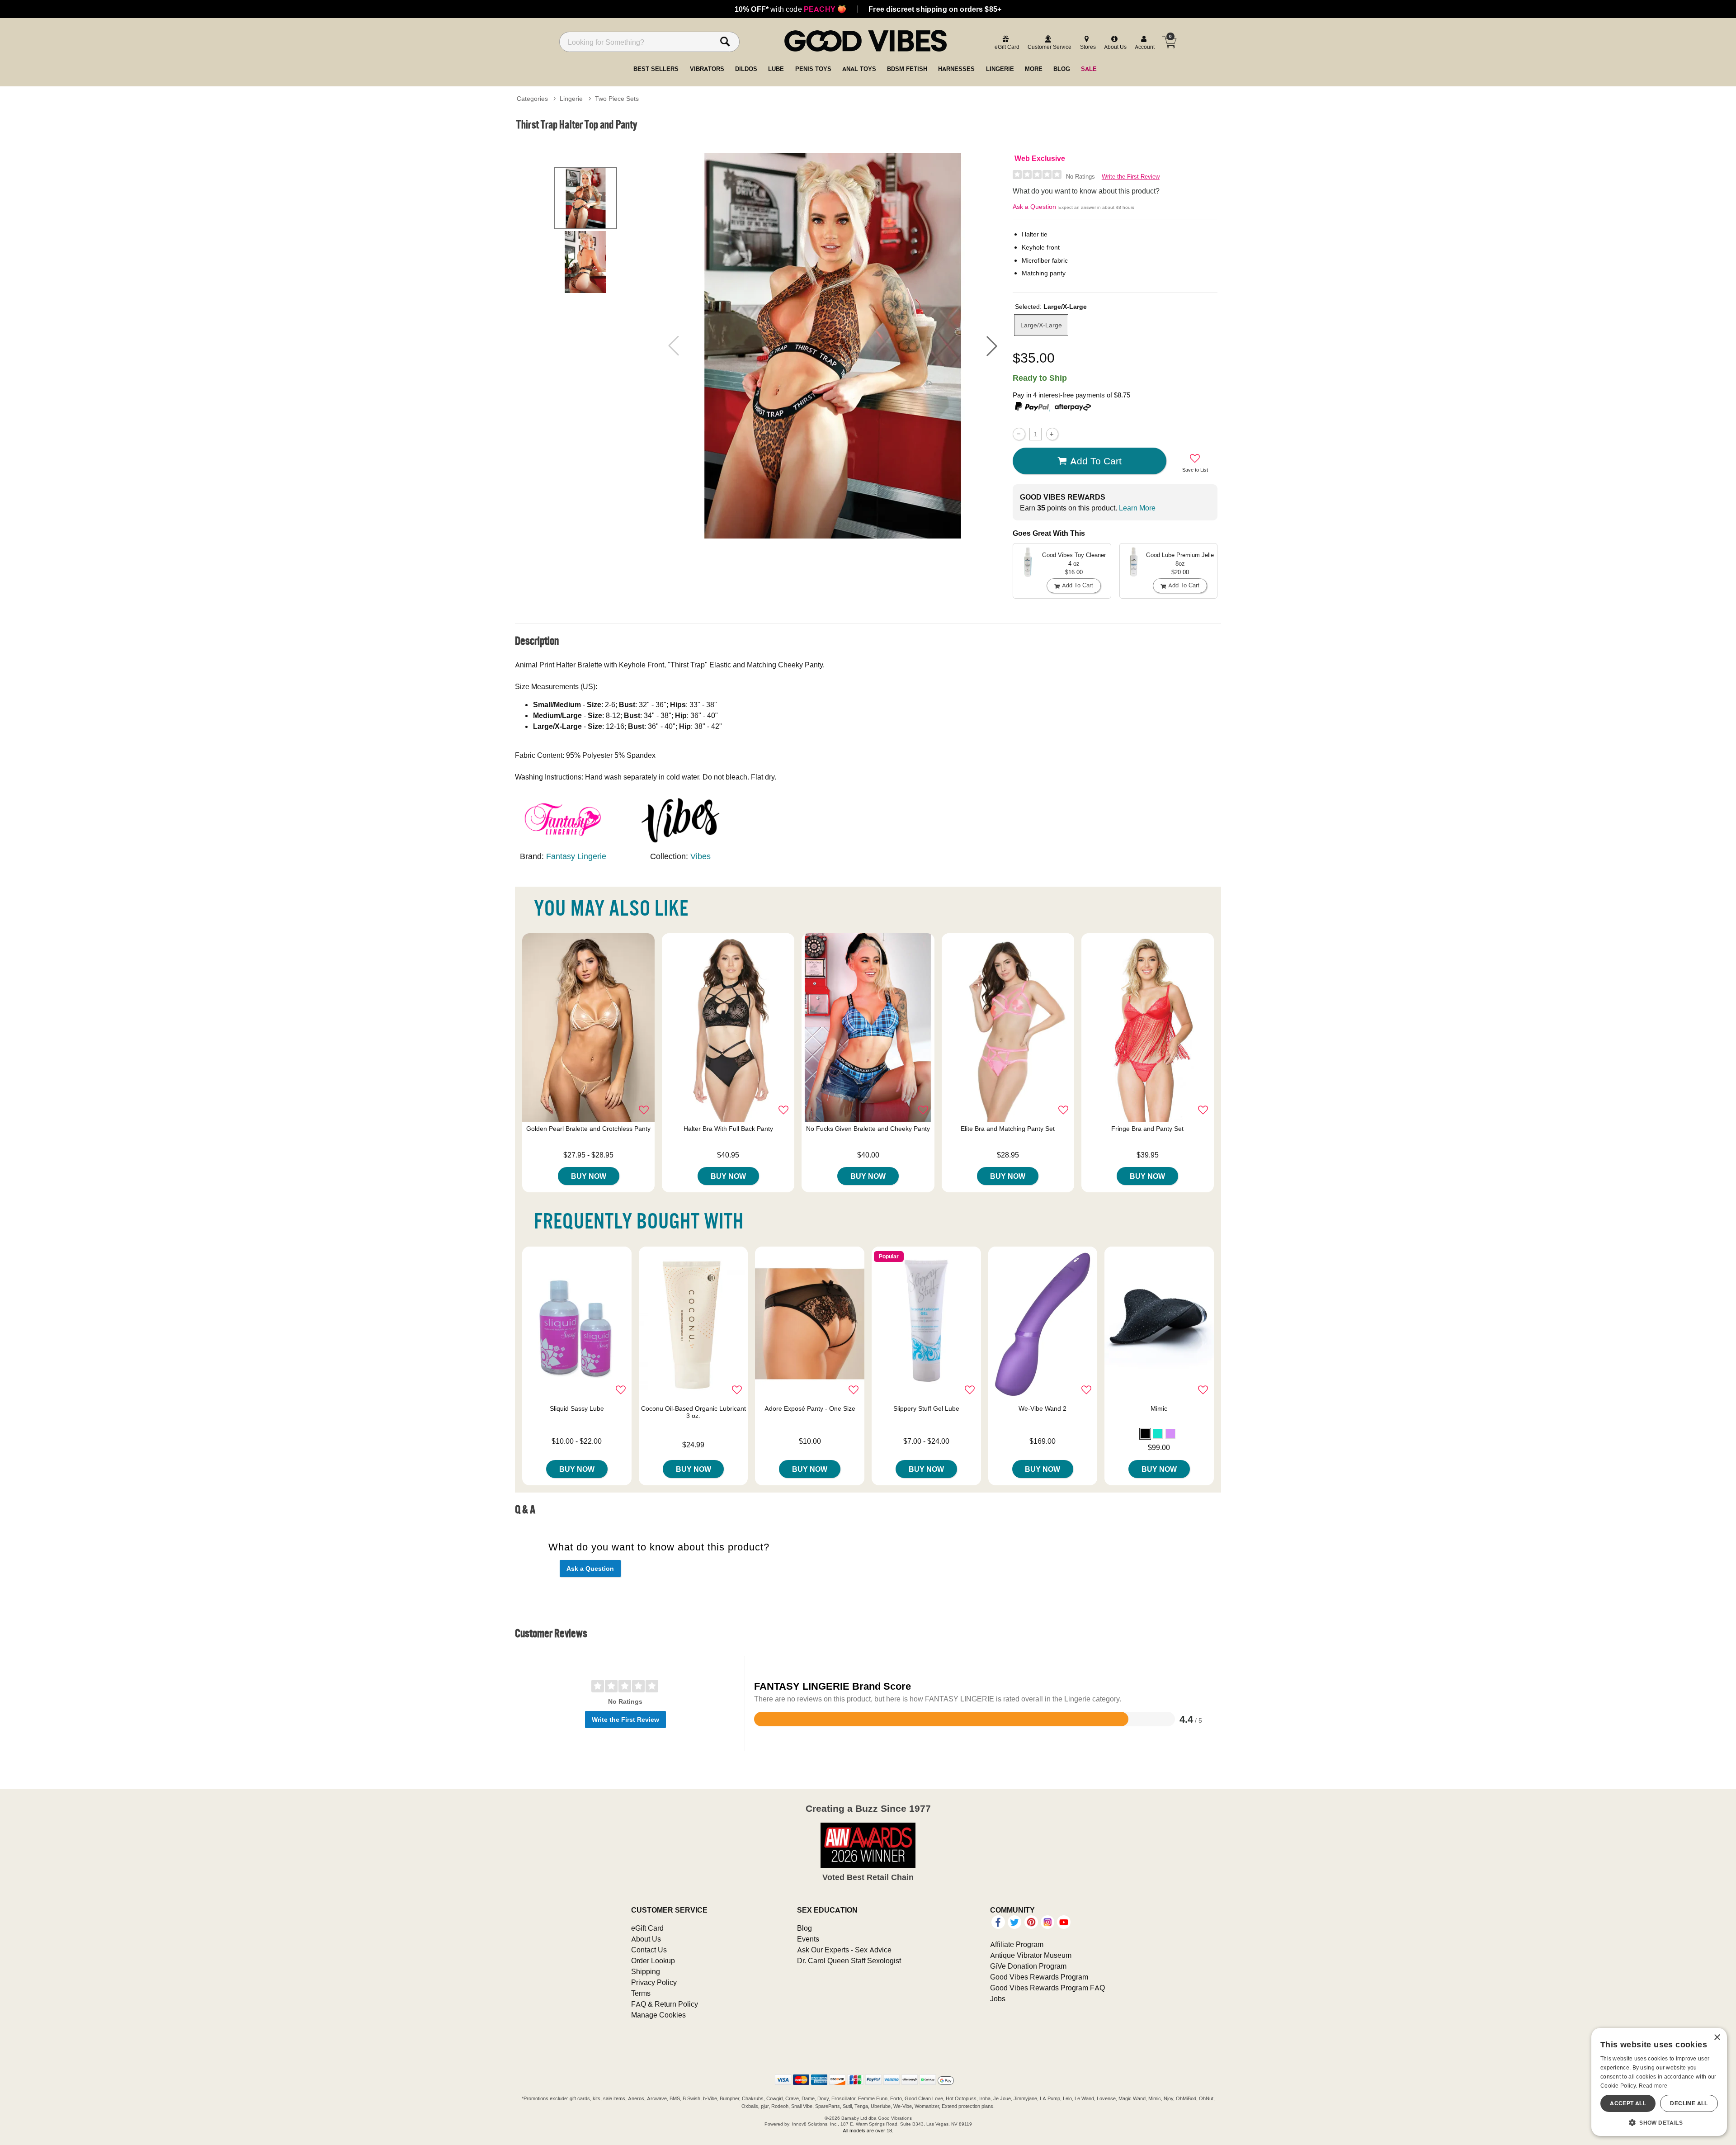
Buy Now (589, 1176)
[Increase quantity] (1052, 434)
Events (808, 1939)
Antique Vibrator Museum (1031, 1955)
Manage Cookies (658, 2015)
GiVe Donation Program (1028, 1966)
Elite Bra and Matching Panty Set (1008, 1129)
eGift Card (647, 1928)
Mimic (1159, 1408)
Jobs (998, 1999)
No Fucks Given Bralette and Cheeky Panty (868, 1129)
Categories (532, 99)
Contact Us (649, 1950)
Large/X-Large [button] (1041, 325)
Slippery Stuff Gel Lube (926, 1408)
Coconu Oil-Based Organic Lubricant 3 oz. (693, 1412)
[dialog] (1659, 2082)
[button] (992, 346)
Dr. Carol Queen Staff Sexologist (849, 1961)
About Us (646, 1939)
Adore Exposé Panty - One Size (810, 1408)
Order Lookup (653, 1961)
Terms (641, 1993)
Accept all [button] (1628, 2103)
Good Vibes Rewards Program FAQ (1047, 1988)
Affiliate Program (1017, 1944)
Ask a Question (1034, 207)
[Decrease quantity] (1019, 434)
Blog (804, 1928)
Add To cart (1096, 461)
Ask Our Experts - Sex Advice (844, 1950)
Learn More (1137, 508)
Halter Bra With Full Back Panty (728, 1129)
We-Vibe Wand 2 (1043, 1408)
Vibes (701, 856)
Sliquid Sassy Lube (577, 1408)
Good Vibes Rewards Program (1039, 1977)
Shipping (646, 1971)
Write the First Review (1131, 177)
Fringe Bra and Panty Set (1147, 1129)
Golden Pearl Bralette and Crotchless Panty (588, 1129)
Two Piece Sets (617, 99)
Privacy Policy (654, 1982)
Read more (1653, 2086)
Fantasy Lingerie (576, 856)
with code (790, 9)
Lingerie (571, 99)
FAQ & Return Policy (665, 2004)
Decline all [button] (1689, 2103)
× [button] (1717, 2038)
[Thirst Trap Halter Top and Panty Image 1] (833, 346)
